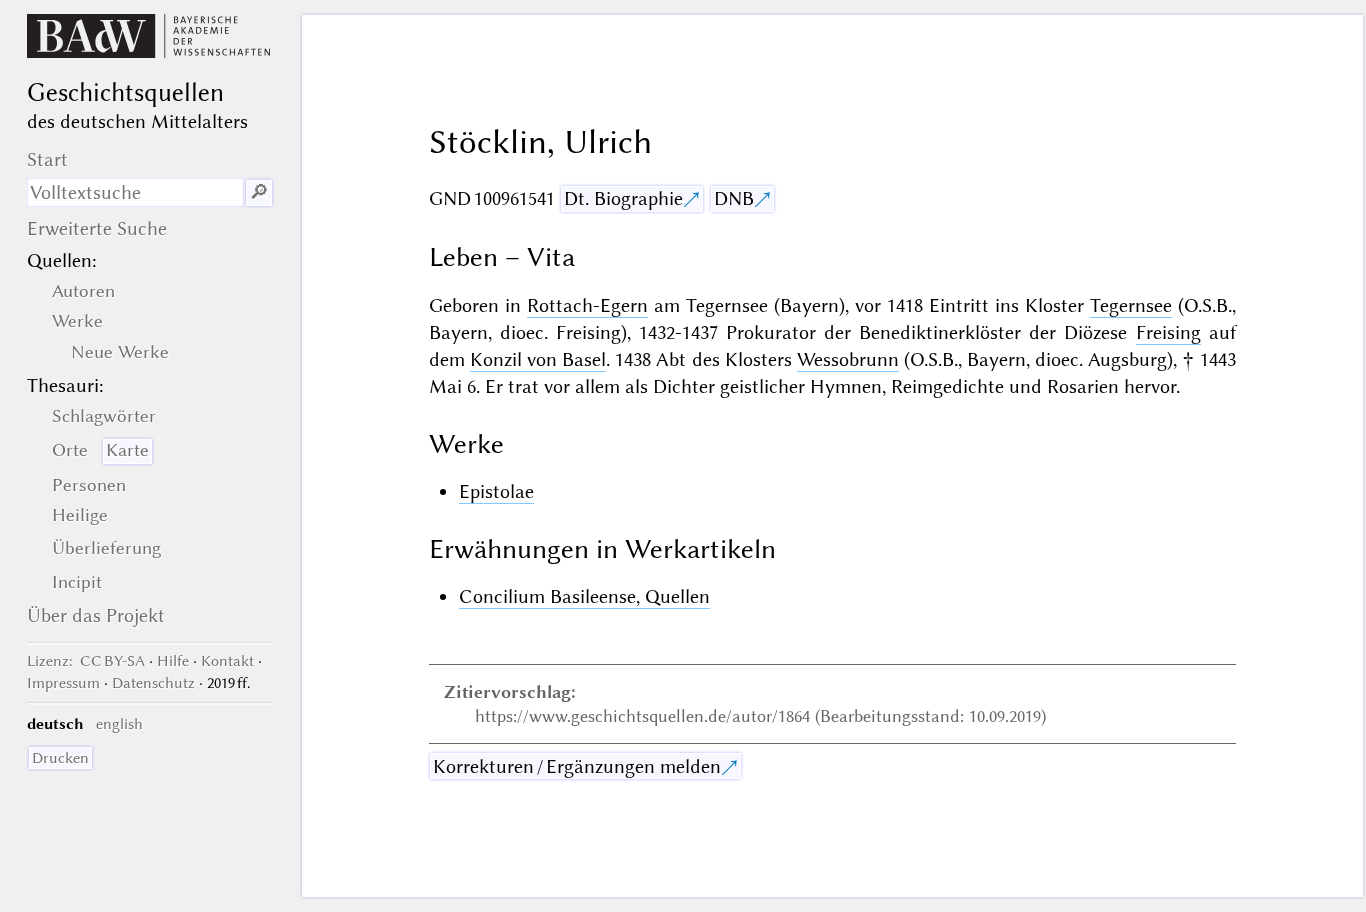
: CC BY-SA (86, 661)
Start (47, 159)
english (119, 724)
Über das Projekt (96, 615)
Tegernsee (1131, 305)
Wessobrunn (848, 359)
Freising (1168, 332)
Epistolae (496, 491)
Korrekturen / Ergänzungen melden (577, 766)
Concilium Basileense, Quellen (584, 596)
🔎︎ (259, 192)
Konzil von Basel (538, 359)
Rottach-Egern (587, 305)
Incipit (77, 582)
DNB (734, 198)
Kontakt (227, 661)
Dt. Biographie (623, 198)
